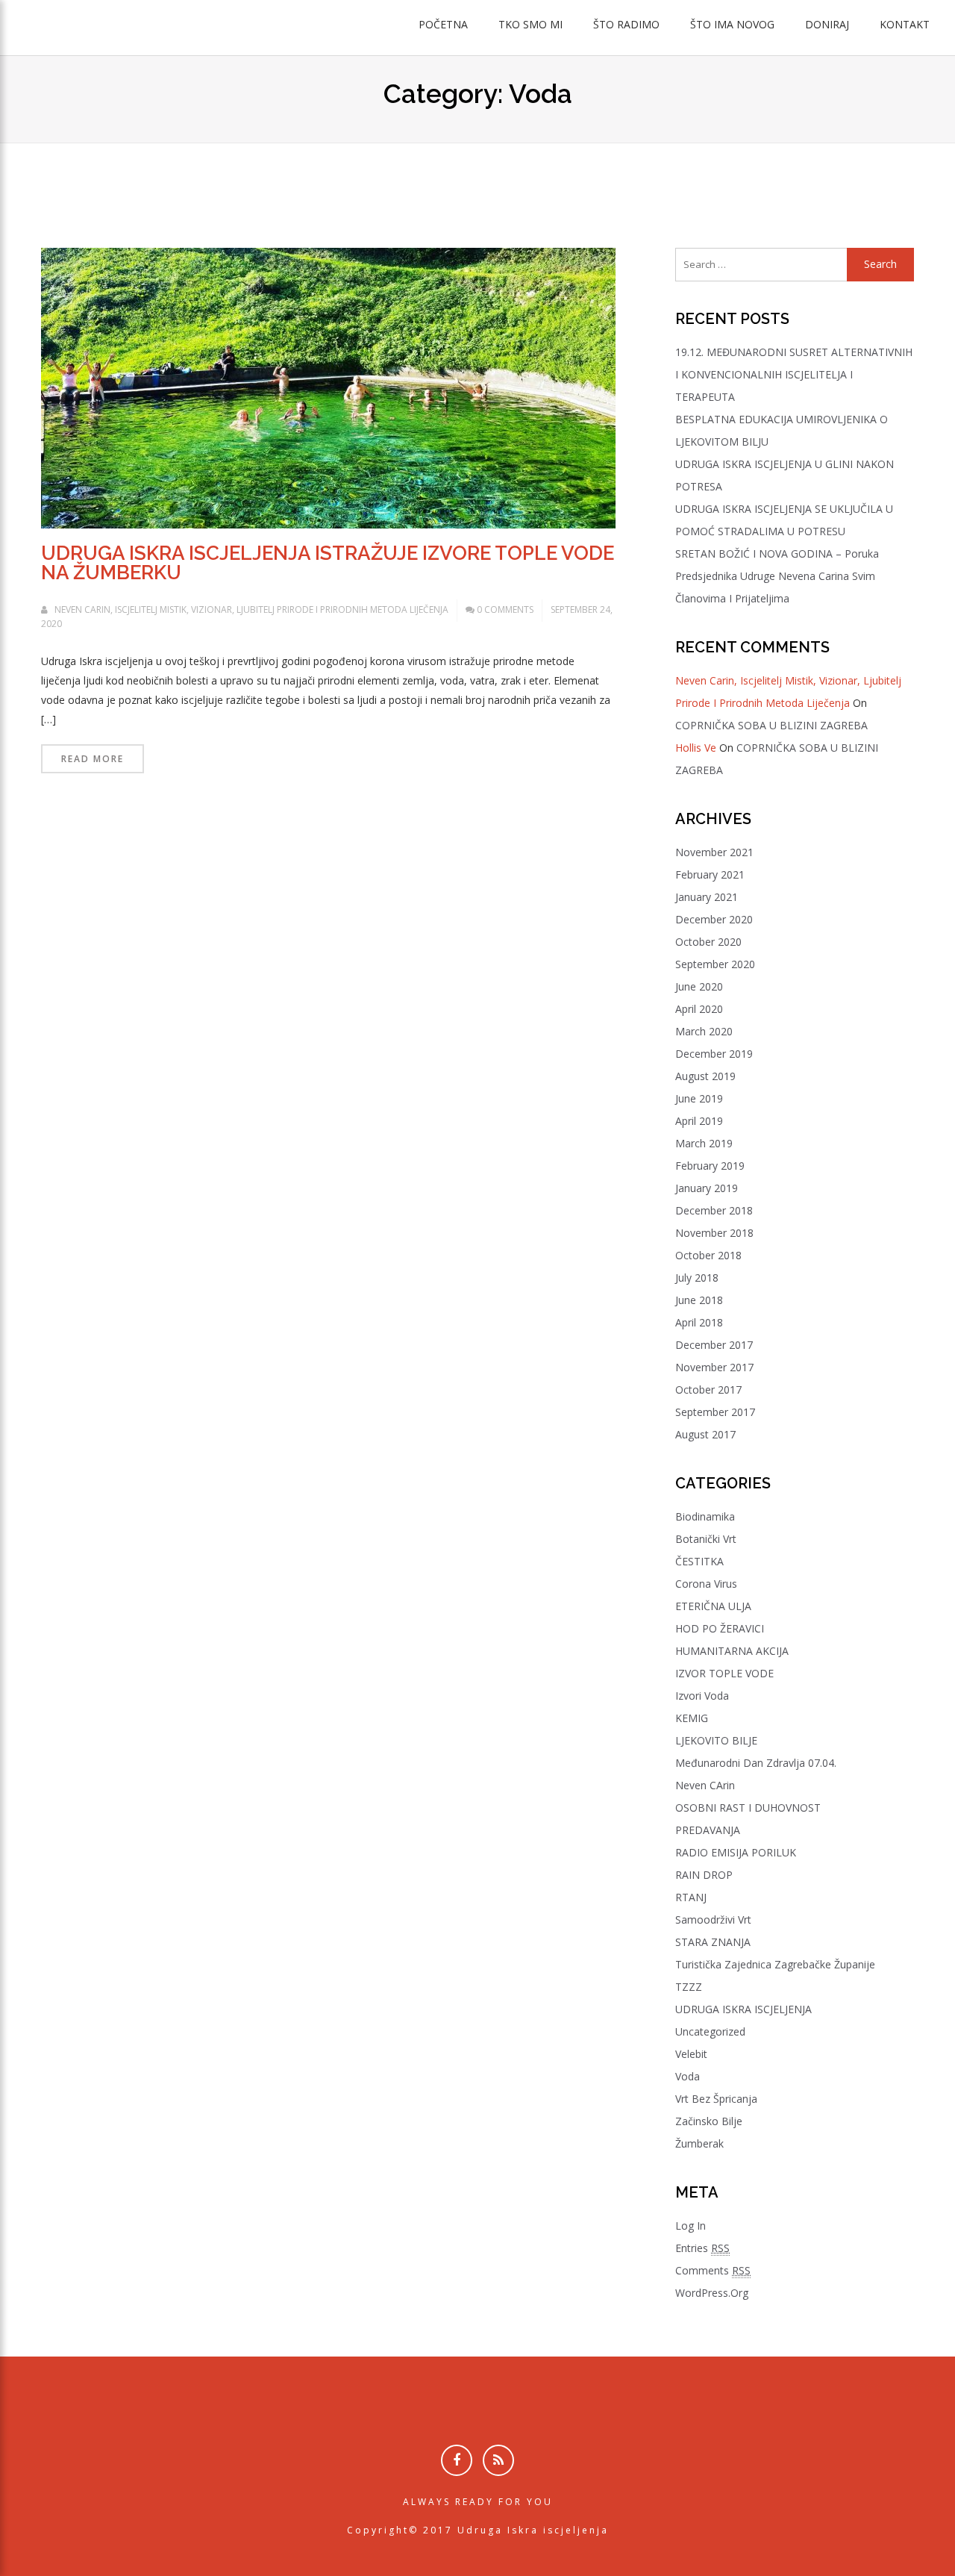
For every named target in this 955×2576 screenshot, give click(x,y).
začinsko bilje (709, 2121)
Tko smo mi (530, 24)
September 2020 (715, 964)
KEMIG (692, 1718)
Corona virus (706, 1584)
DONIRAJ (827, 24)
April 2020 (699, 1009)
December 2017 (714, 1345)
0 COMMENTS (505, 609)
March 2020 (704, 1031)
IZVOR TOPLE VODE (724, 1673)
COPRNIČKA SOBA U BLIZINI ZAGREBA (771, 725)
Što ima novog (732, 24)
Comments (713, 2270)
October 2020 (708, 942)
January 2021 (707, 897)
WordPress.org (712, 2293)
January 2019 (707, 1188)
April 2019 (699, 1121)
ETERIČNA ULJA (713, 1606)
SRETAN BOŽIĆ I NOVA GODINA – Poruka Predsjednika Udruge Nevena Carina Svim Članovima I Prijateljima (777, 576)
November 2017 (714, 1367)
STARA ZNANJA (713, 1942)
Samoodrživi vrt (713, 1919)
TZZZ (689, 1987)
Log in (691, 2226)
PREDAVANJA (708, 1830)
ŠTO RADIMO (626, 24)
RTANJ (691, 1897)
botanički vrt (706, 1539)
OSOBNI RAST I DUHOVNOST (748, 1808)
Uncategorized (710, 2031)
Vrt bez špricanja (716, 2099)
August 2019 (705, 1076)
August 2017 (705, 1434)
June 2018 (699, 1300)
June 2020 (699, 986)
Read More (93, 759)
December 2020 (714, 919)
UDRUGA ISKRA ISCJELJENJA (743, 2009)
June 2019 (699, 1098)
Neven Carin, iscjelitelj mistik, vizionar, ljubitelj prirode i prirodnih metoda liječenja (251, 609)
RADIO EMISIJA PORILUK (736, 1852)
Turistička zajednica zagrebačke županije (775, 1964)
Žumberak (699, 2143)
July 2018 (697, 1278)
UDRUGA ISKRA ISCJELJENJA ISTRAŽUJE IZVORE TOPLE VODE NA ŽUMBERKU (328, 563)
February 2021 (710, 874)
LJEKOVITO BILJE (716, 1740)
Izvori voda (702, 1696)
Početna (443, 24)
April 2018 (699, 1322)
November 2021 (714, 852)
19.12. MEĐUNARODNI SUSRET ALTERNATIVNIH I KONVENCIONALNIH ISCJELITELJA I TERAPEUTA (794, 374)
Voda (688, 2076)
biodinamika (705, 1516)
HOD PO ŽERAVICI (720, 1628)
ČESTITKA (699, 1561)
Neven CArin (705, 1785)
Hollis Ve (696, 748)
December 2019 (714, 1054)
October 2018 (708, 1255)
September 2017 (715, 1412)
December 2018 (714, 1210)
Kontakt (905, 24)
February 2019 (710, 1166)
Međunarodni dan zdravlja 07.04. (756, 1763)
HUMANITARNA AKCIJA (732, 1651)
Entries (702, 2248)
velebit (691, 2054)
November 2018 (714, 1233)
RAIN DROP (704, 1875)
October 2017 (708, 1390)
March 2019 (704, 1143)
